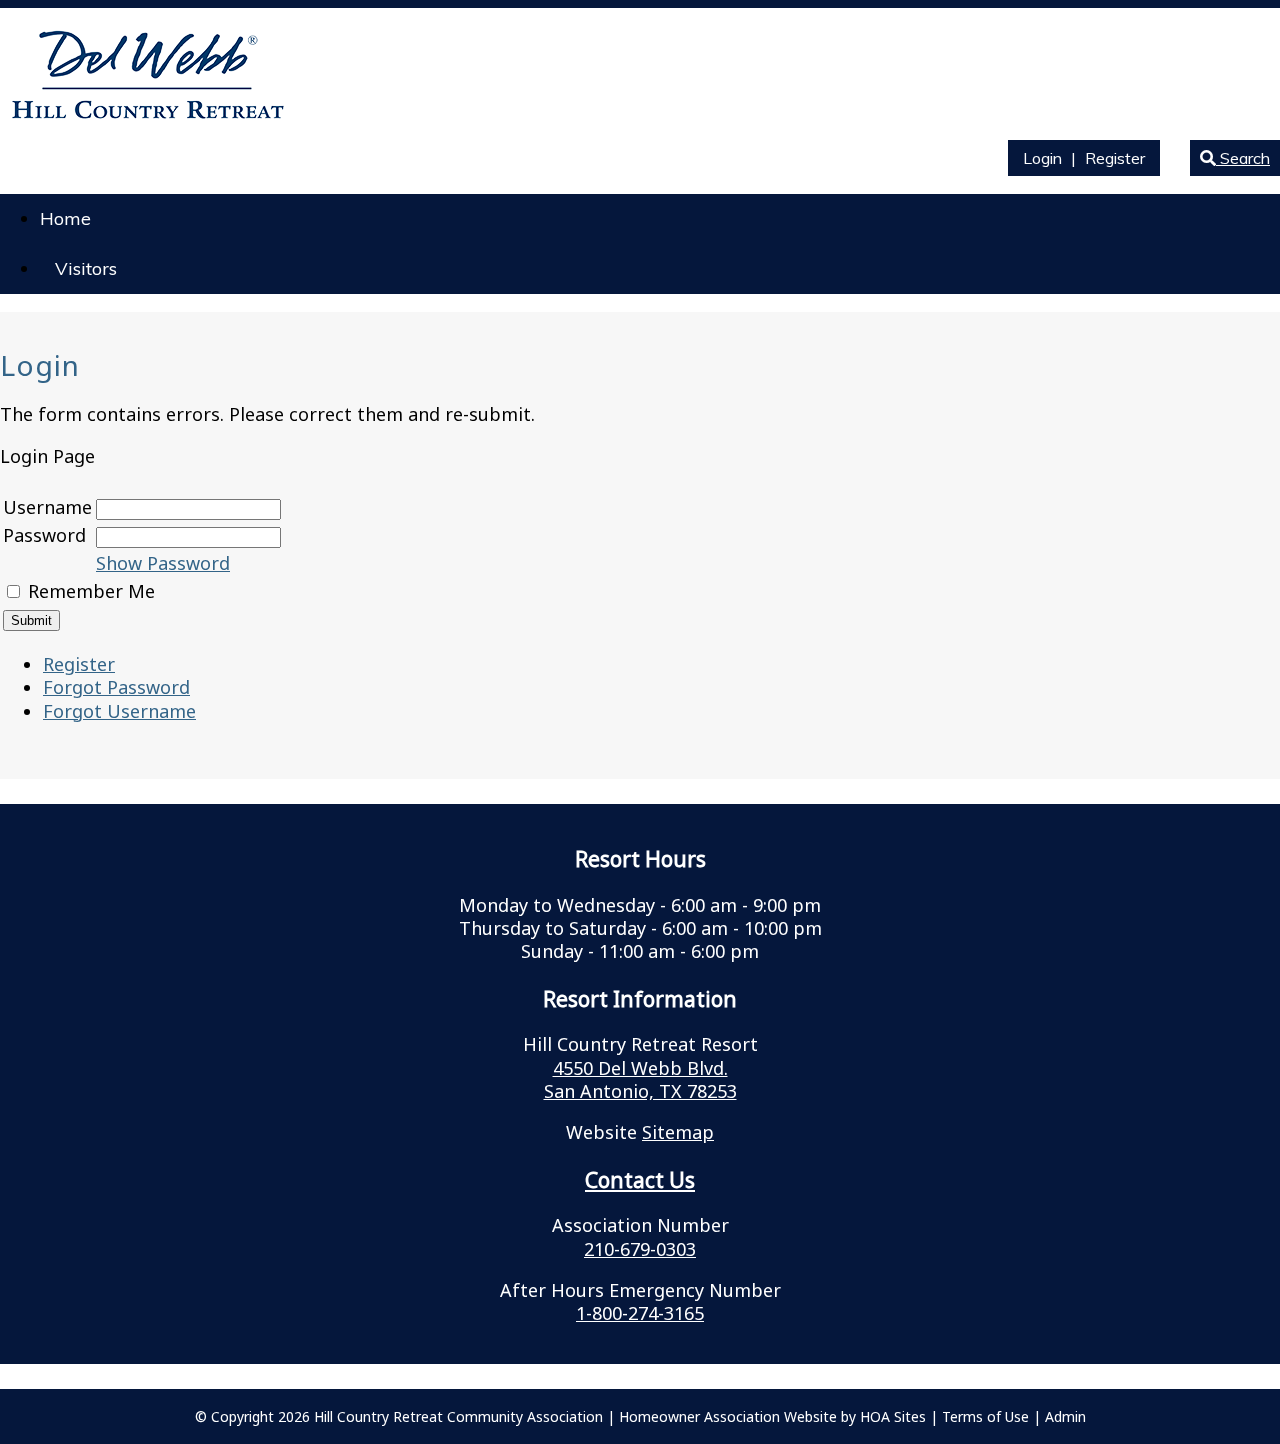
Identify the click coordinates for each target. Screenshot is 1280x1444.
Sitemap (678, 1132)
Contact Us (640, 1179)
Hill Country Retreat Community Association (458, 1416)
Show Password (163, 563)
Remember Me (91, 591)
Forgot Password (116, 687)
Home (65, 218)
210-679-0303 (640, 1249)
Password (44, 535)
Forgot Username (119, 711)
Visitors (86, 268)
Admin (1065, 1416)
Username (47, 507)
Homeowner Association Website (728, 1416)
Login (1042, 158)
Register (1115, 158)
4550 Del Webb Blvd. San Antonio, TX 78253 (640, 1079)
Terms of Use (985, 1416)
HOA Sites (893, 1416)
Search (1243, 158)
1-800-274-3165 (640, 1313)
